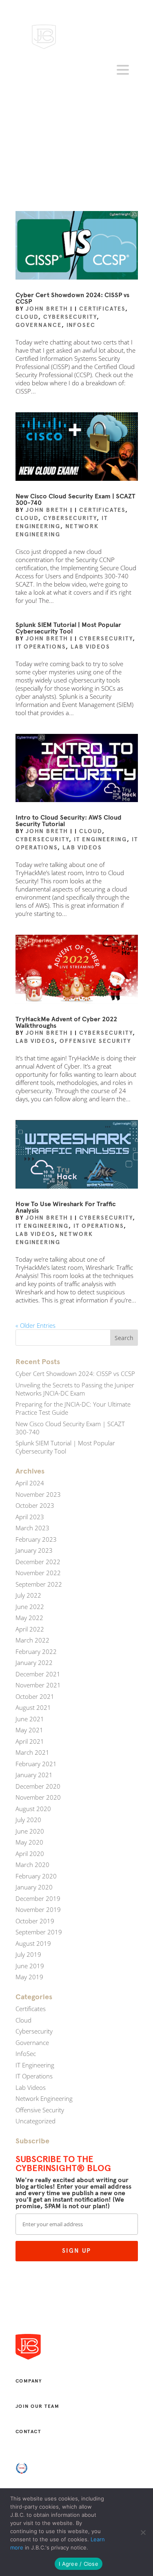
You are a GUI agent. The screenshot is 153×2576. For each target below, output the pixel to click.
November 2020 (38, 1797)
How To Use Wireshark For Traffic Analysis (66, 1207)
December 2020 (38, 1786)
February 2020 (36, 1876)
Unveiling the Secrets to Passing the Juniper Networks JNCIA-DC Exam (75, 1389)
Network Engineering (44, 2098)
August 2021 (33, 1707)
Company (29, 2381)
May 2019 (29, 1977)
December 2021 (38, 1674)
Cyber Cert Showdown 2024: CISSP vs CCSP (72, 298)
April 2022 (30, 1629)
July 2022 (28, 1595)
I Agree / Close (79, 2564)
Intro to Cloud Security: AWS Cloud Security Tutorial (69, 821)
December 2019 (38, 1898)
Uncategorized (35, 2121)
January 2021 (34, 1775)
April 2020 (30, 1854)
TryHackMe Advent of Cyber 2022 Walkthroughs (66, 1022)
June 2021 (30, 1719)
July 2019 (28, 1954)
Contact (28, 2432)
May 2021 (29, 1730)
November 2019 (38, 1909)
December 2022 (38, 1562)
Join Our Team (38, 2406)
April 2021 (30, 1741)
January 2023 (34, 1550)
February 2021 (36, 1764)
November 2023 (38, 1494)
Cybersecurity (70, 317)
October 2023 (35, 1505)
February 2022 (36, 1651)
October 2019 (35, 1921)
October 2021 (35, 1696)
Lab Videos (90, 647)
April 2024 (30, 1483)
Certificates (102, 309)
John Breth (47, 309)
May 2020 (29, 1842)
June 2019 (30, 1966)
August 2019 (33, 1943)
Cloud (27, 317)
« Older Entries (35, 1325)
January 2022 (34, 1663)
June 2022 (30, 1607)
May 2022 (29, 1618)
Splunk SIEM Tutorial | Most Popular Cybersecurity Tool (68, 628)
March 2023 (32, 1528)
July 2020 (28, 1820)
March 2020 (32, 1865)
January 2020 (34, 1887)
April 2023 (30, 1517)
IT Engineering (100, 839)
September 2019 (39, 1932)
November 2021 (38, 1685)
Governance (39, 325)
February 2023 (36, 1539)
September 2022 (39, 1584)
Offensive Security (95, 1041)
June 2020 (30, 1831)
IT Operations (41, 647)
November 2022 (38, 1573)
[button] (124, 70)
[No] (143, 2532)
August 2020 (33, 1809)
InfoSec (81, 325)
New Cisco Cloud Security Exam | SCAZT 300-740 (75, 499)
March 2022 (32, 1640)
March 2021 (32, 1752)
